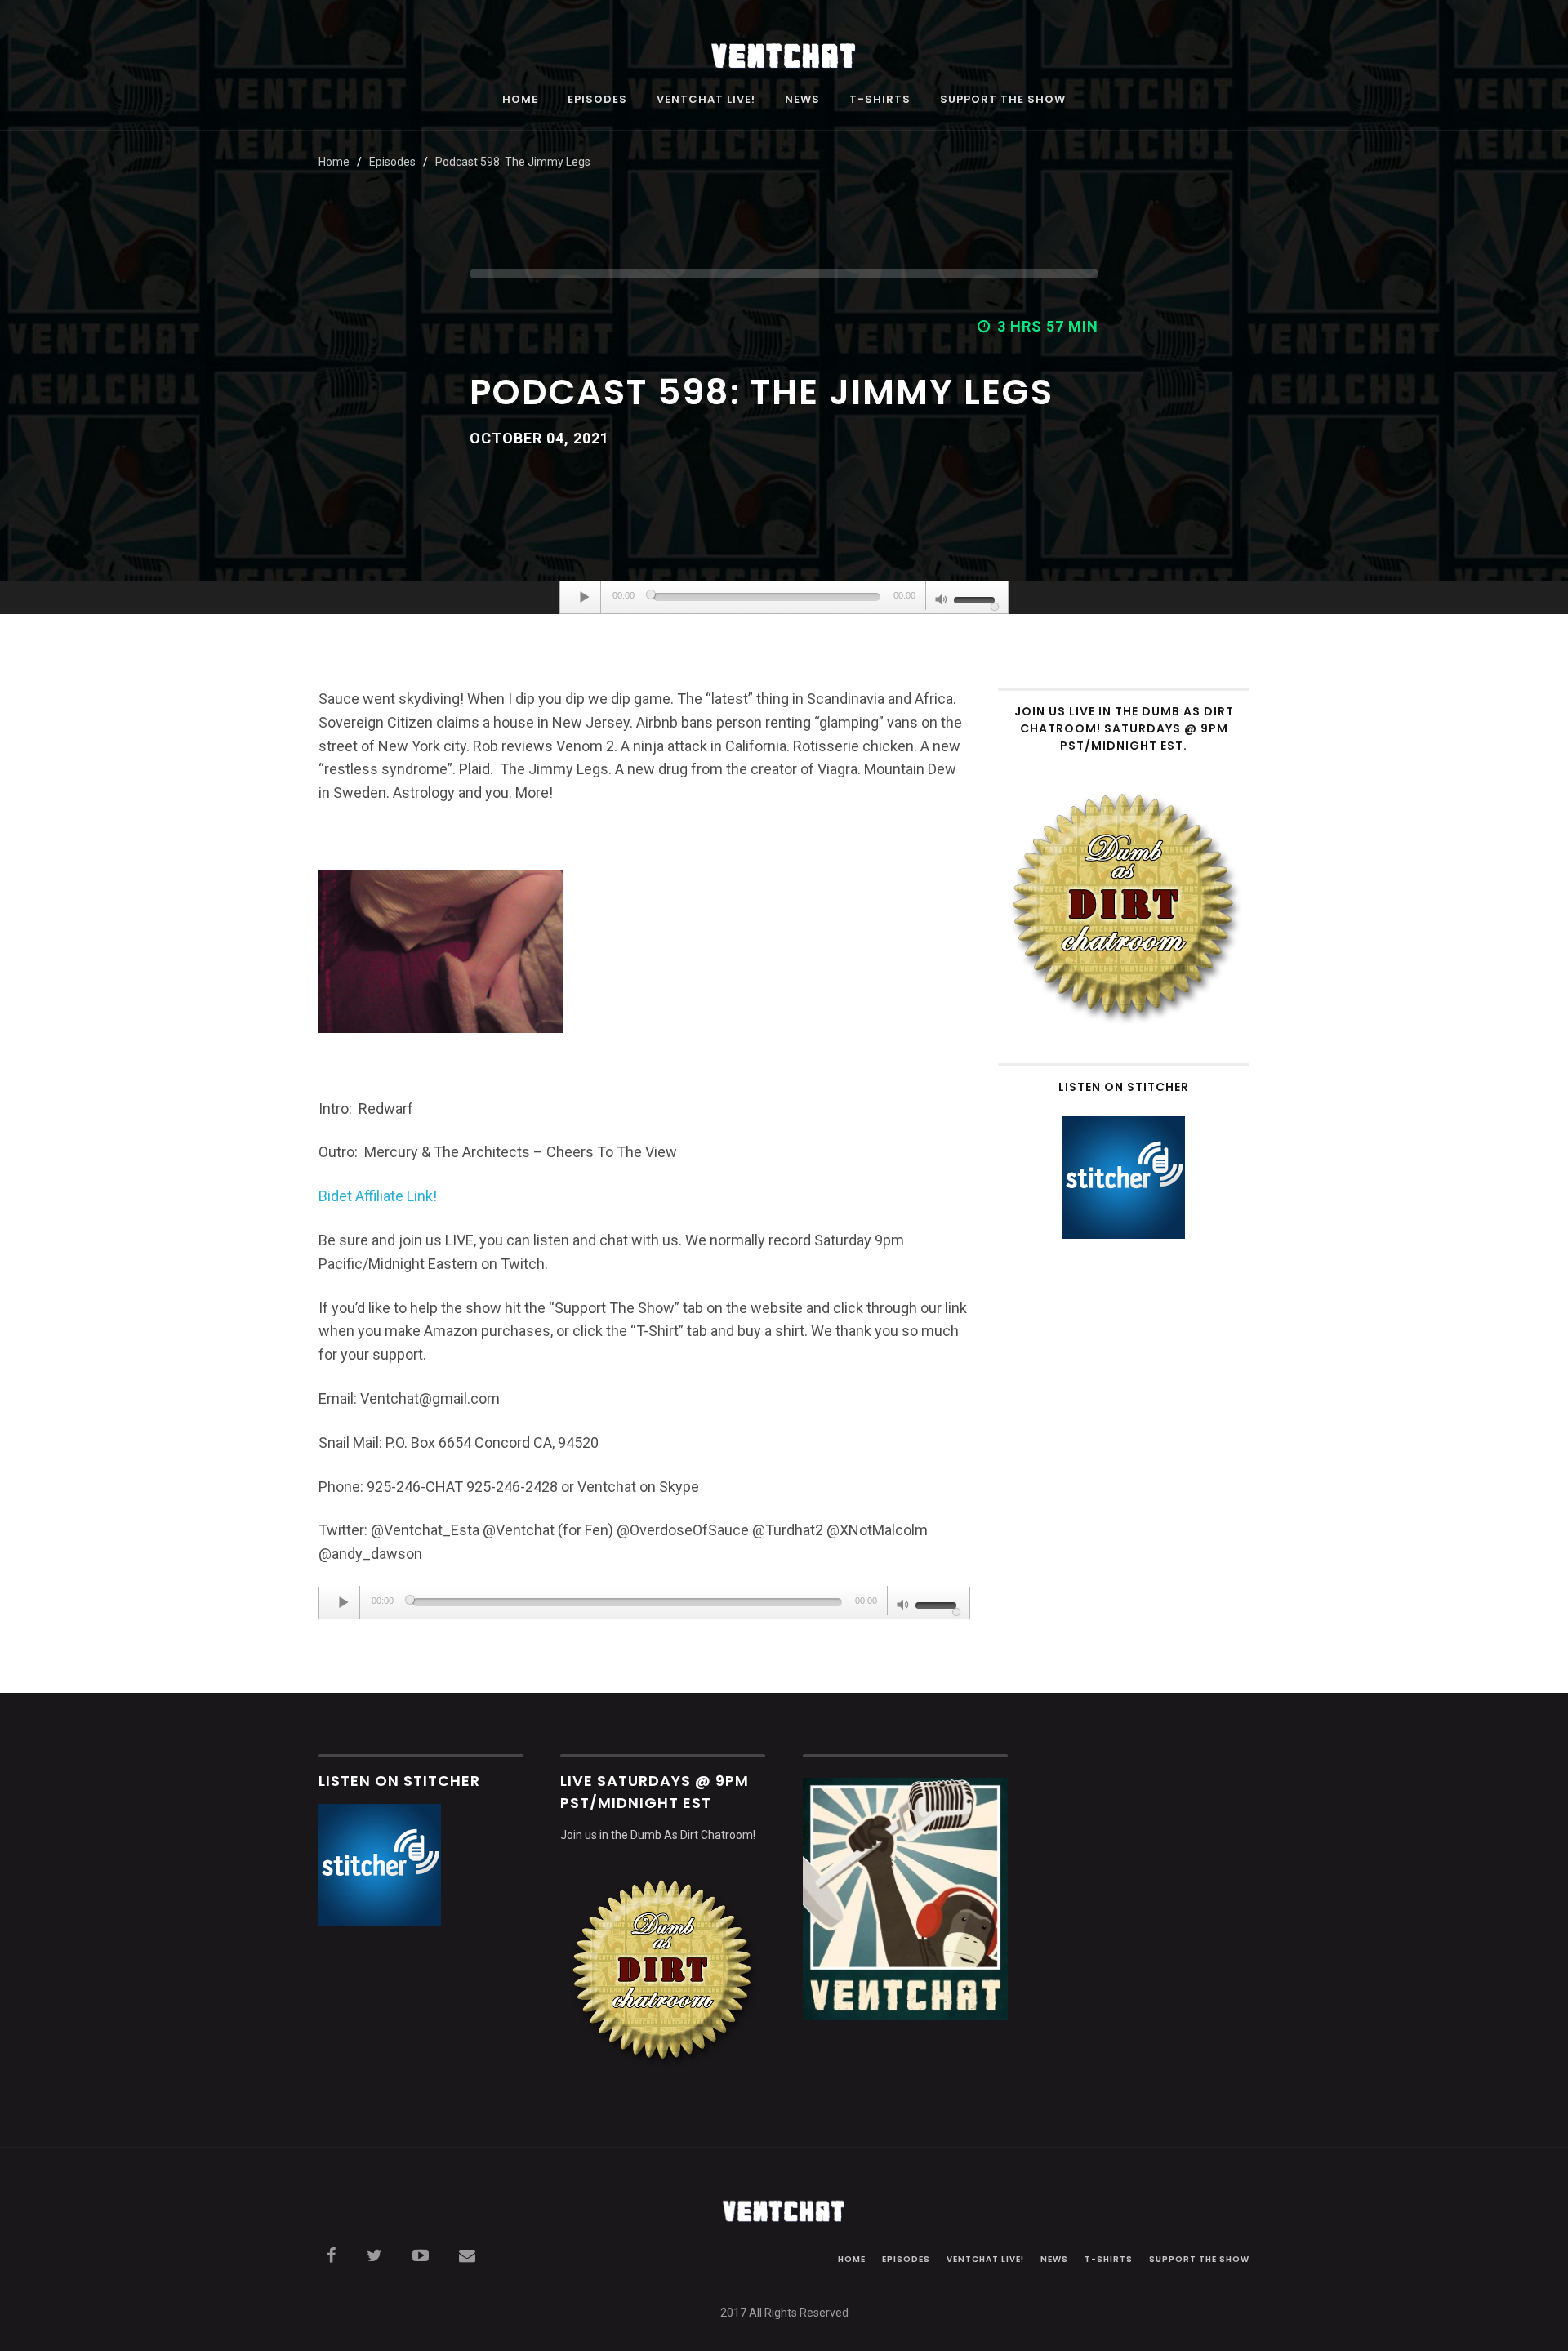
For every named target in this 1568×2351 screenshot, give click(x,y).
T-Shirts (880, 100)
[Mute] (942, 601)
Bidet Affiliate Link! (378, 1196)
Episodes (597, 100)
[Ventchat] (784, 47)
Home (520, 100)
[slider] (977, 599)
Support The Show (1003, 100)
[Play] (585, 597)
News (802, 100)
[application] (784, 598)
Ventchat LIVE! (706, 100)
